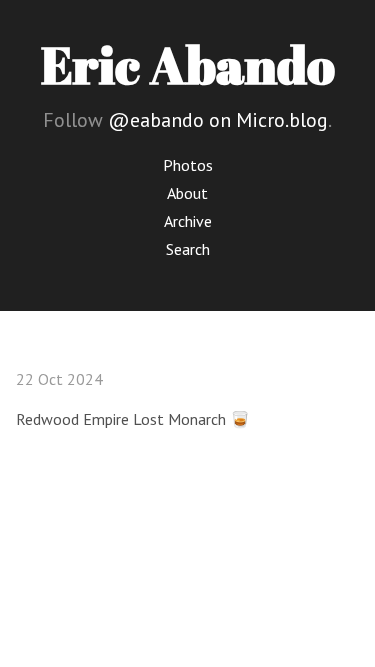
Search (188, 249)
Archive (188, 221)
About (187, 193)
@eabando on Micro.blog (218, 120)
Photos (188, 165)
